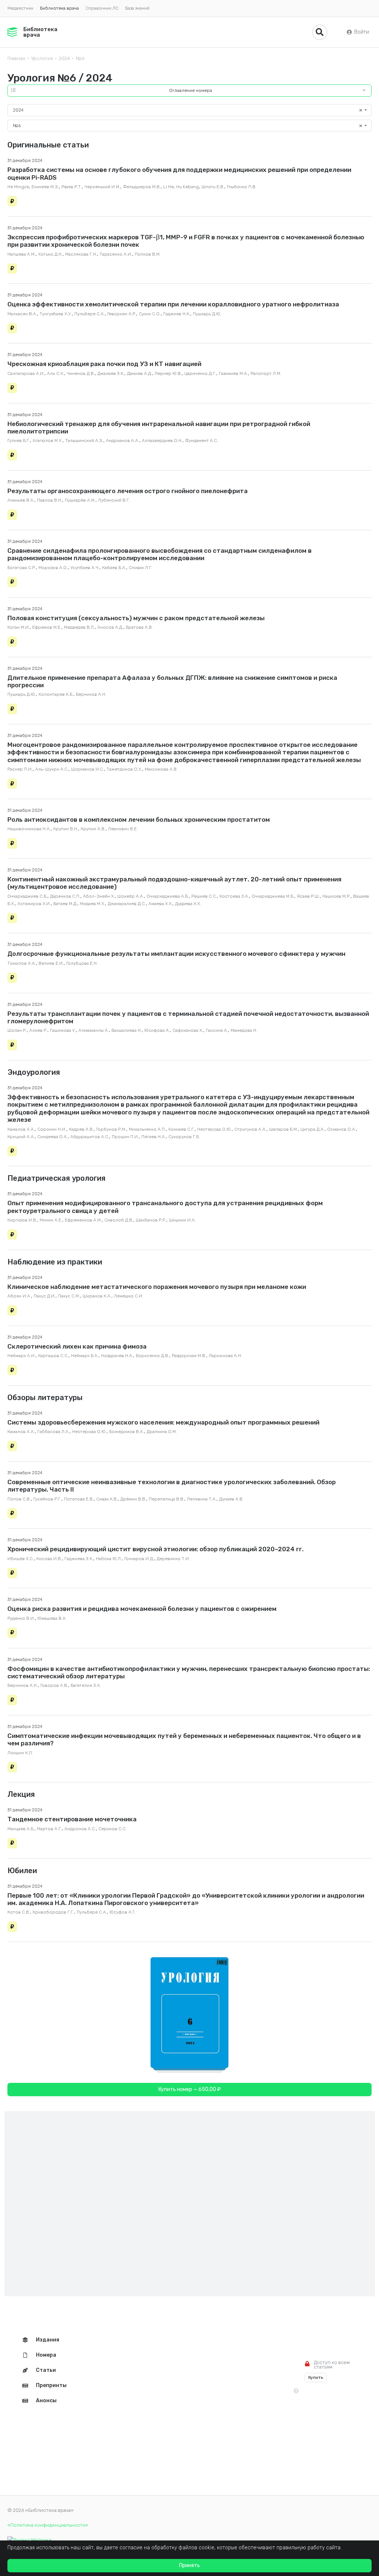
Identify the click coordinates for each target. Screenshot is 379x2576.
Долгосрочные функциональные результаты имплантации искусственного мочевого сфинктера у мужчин (176, 954)
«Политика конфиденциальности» (48, 2525)
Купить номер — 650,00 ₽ (189, 2089)
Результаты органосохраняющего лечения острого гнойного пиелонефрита (128, 491)
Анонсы (46, 2401)
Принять (189, 2565)
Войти (362, 32)
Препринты (51, 2385)
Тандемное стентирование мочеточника (72, 1819)
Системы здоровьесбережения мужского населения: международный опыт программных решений (163, 1422)
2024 (64, 58)
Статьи (46, 2370)
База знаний (137, 8)
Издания (48, 2340)
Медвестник (20, 8)
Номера (46, 2355)
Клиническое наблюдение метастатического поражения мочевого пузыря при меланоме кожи (157, 1287)
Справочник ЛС (102, 8)
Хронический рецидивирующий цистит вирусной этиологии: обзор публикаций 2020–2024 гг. (155, 1549)
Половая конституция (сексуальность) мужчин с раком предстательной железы (136, 618)
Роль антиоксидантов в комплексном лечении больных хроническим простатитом (139, 820)
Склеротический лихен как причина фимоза (77, 1346)
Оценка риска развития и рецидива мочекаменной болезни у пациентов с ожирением (142, 1609)
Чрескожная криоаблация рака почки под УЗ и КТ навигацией (104, 364)
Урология (42, 58)
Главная (16, 58)
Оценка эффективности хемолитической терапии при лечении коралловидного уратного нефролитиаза (173, 304)
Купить (316, 2377)
